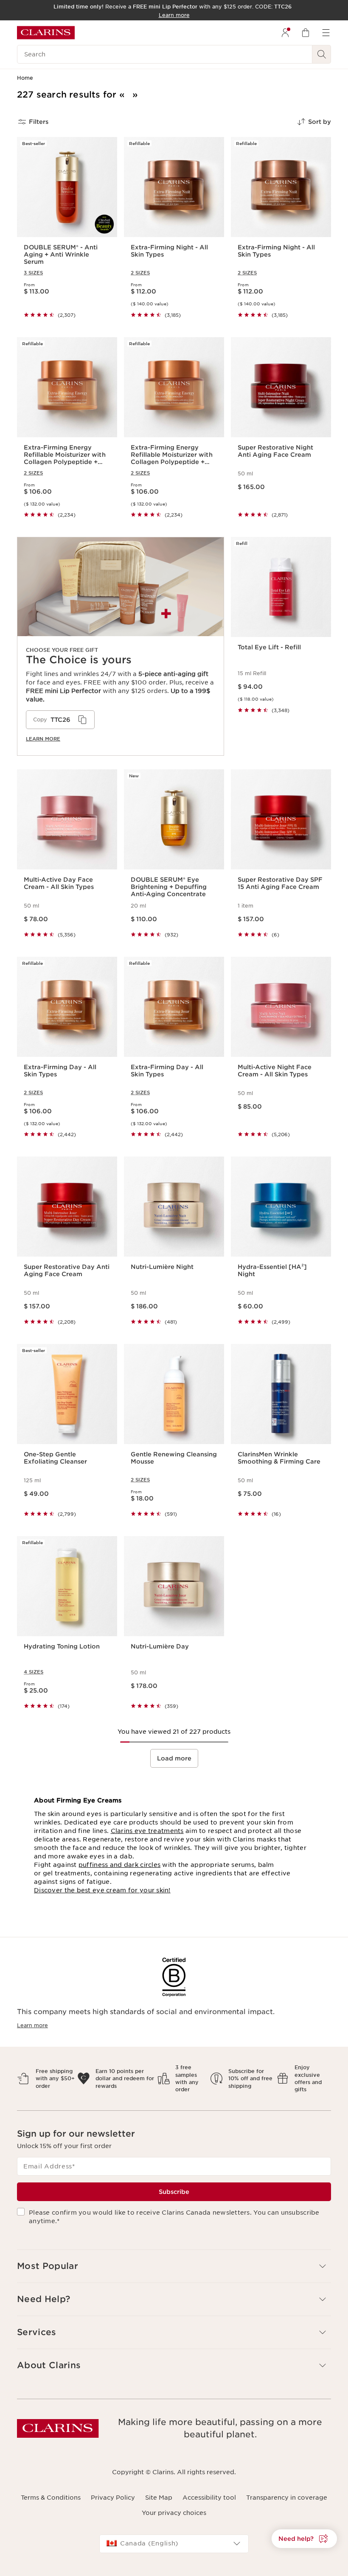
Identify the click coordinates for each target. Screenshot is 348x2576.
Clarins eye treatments (147, 1831)
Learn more (43, 739)
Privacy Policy (113, 2498)
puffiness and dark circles (119, 1865)
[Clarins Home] (46, 33)
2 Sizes (140, 273)
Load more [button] (174, 1758)
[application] (60, 720)
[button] (304, 2539)
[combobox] (174, 2544)
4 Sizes (34, 1672)
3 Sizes (33, 273)
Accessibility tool (209, 2498)
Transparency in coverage (287, 2498)
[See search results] (322, 54)
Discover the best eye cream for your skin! (102, 1890)
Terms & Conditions (51, 2498)
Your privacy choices (174, 2513)
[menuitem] (285, 33)
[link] (121, 646)
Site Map (159, 2498)
